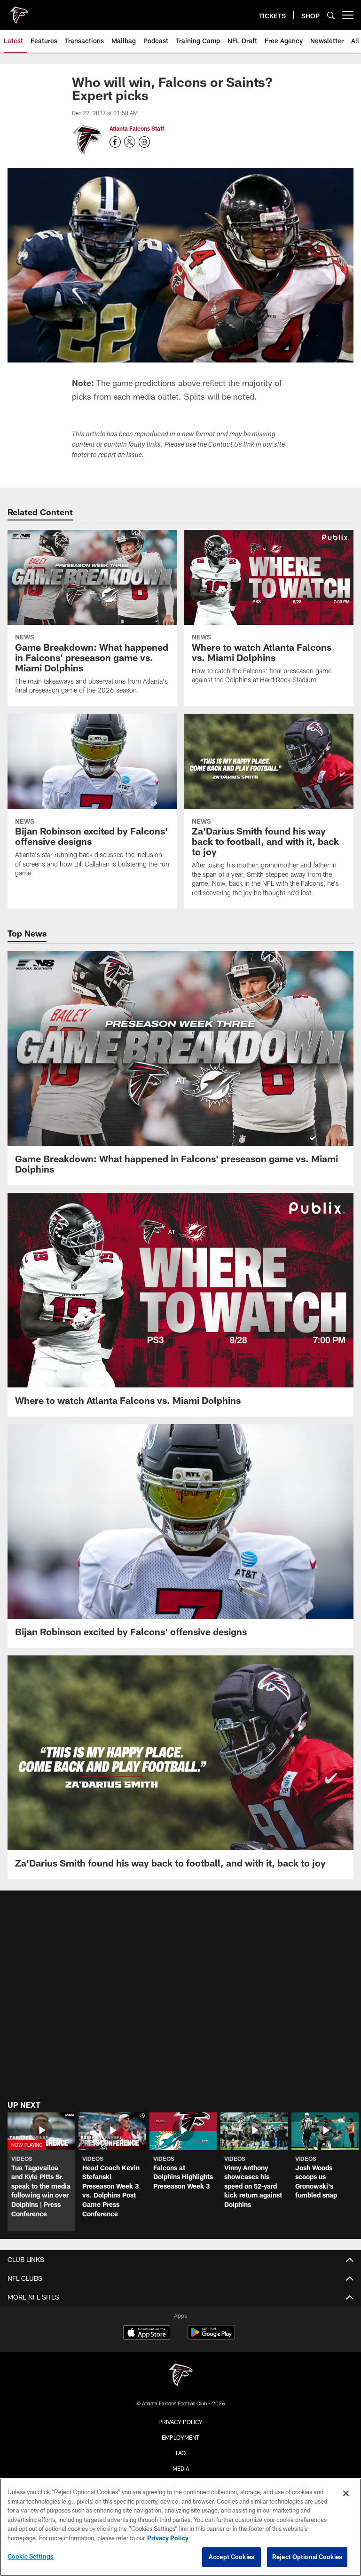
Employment (180, 2437)
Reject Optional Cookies (307, 2557)
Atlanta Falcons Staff (137, 128)
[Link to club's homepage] (19, 11)
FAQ (181, 2453)
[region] (180, 2527)
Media (181, 2468)
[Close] (346, 2493)
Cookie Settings (31, 2556)
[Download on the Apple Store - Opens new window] (147, 2333)
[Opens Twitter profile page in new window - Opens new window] (130, 142)
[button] (41, 2172)
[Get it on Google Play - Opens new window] (211, 2337)
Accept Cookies (232, 2557)
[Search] (331, 15)
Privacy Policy (180, 2422)
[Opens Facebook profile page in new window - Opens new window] (115, 142)
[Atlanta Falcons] (180, 2376)
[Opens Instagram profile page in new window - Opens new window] (144, 142)
